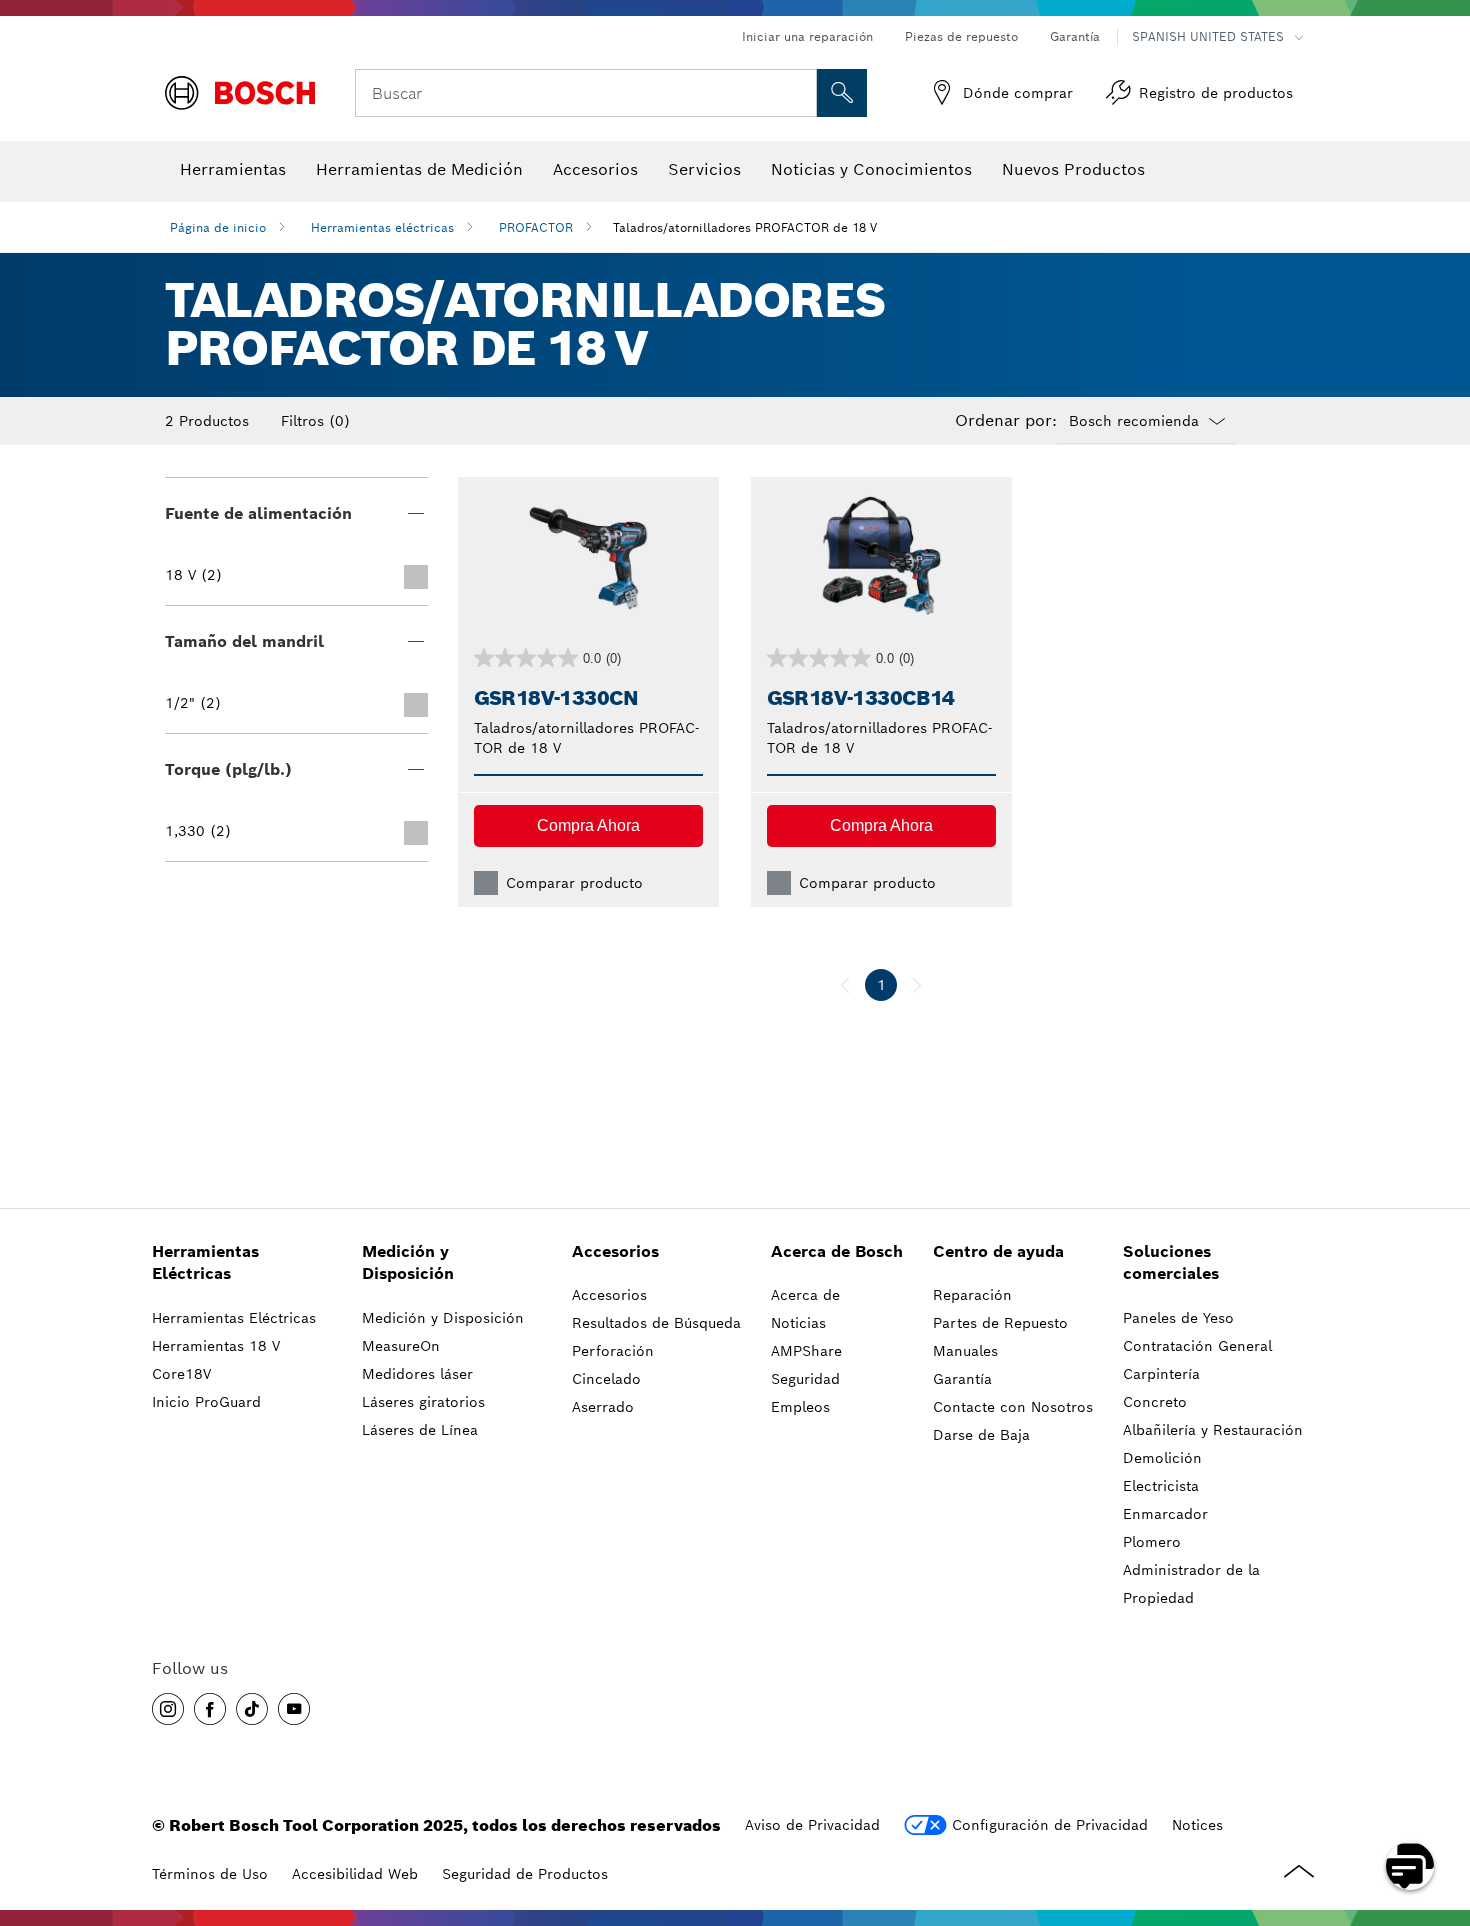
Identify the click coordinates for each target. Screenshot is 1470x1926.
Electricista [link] (1161, 1486)
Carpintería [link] (1161, 1374)
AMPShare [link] (806, 1351)
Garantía (1075, 36)
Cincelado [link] (606, 1379)
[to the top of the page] (1440, 1808)
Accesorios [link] (615, 1251)
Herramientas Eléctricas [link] (205, 1263)
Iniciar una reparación (807, 36)
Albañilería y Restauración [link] (1213, 1430)
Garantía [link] (962, 1379)
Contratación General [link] (1197, 1346)
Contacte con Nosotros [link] (1013, 1407)
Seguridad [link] (805, 1379)
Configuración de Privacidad (1050, 1825)
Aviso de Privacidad (812, 1825)
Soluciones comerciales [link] (1171, 1263)
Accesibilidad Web (355, 1874)
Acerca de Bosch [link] (837, 1251)
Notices (1197, 1825)
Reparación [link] (972, 1295)
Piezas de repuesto (961, 36)
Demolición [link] (1162, 1458)
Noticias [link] (798, 1323)
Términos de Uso (210, 1874)
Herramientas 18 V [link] (216, 1346)
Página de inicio (218, 227)
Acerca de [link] (805, 1295)
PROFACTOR (536, 227)
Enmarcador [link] (1165, 1514)
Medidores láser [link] (417, 1374)
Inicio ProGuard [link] (206, 1402)
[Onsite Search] (842, 93)
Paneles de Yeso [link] (1178, 1318)
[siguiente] (917, 985)
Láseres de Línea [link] (420, 1430)
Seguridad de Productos (525, 1874)
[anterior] (845, 985)
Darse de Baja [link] (981, 1435)
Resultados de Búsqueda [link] (656, 1323)
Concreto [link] (1155, 1402)
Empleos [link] (800, 1407)
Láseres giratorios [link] (423, 1402)
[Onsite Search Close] (799, 93)
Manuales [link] (965, 1351)
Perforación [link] (613, 1351)
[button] (588, 826)
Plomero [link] (1152, 1542)
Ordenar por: (1006, 421)
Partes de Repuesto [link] (1000, 1323)
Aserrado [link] (603, 1407)
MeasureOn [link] (401, 1346)
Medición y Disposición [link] (408, 1263)
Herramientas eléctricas (382, 227)
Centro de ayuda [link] (998, 1251)
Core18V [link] (181, 1374)
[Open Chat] (1410, 1866)
